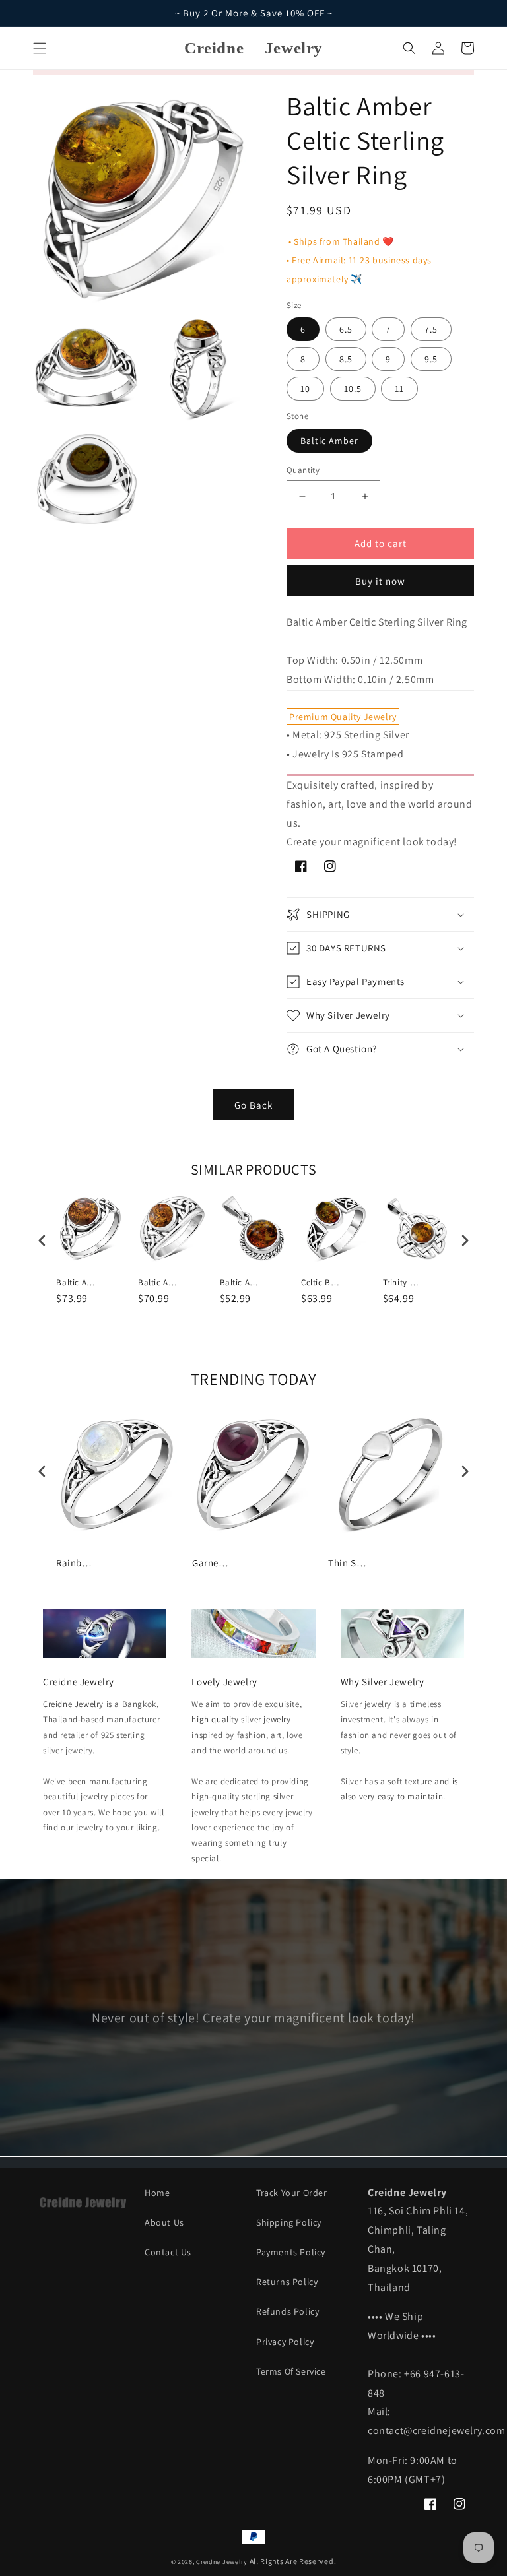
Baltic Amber (329, 441)
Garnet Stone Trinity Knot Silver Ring (212, 1563)
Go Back (253, 1105)
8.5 (346, 359)
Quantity (303, 470)
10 (305, 389)
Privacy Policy (285, 2342)
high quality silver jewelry (241, 1719)
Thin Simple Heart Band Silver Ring (348, 1563)
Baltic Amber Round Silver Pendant (240, 1283)
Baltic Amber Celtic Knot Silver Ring (158, 1283)
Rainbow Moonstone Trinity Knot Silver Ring (76, 1563)
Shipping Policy (289, 2222)
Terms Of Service (291, 2371)
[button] (40, 48)
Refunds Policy (287, 2311)
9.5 (431, 359)
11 (399, 389)
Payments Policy (291, 2252)
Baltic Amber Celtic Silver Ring (76, 1283)
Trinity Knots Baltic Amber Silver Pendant (403, 1283)
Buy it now (380, 581)
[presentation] (42, 1241)
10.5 (353, 389)
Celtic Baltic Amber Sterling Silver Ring (321, 1283)
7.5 (431, 329)
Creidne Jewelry (73, 1704)
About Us (164, 2222)
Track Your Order (292, 2193)
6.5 (346, 329)
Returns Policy (287, 2282)
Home (157, 2193)
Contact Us (168, 2252)
